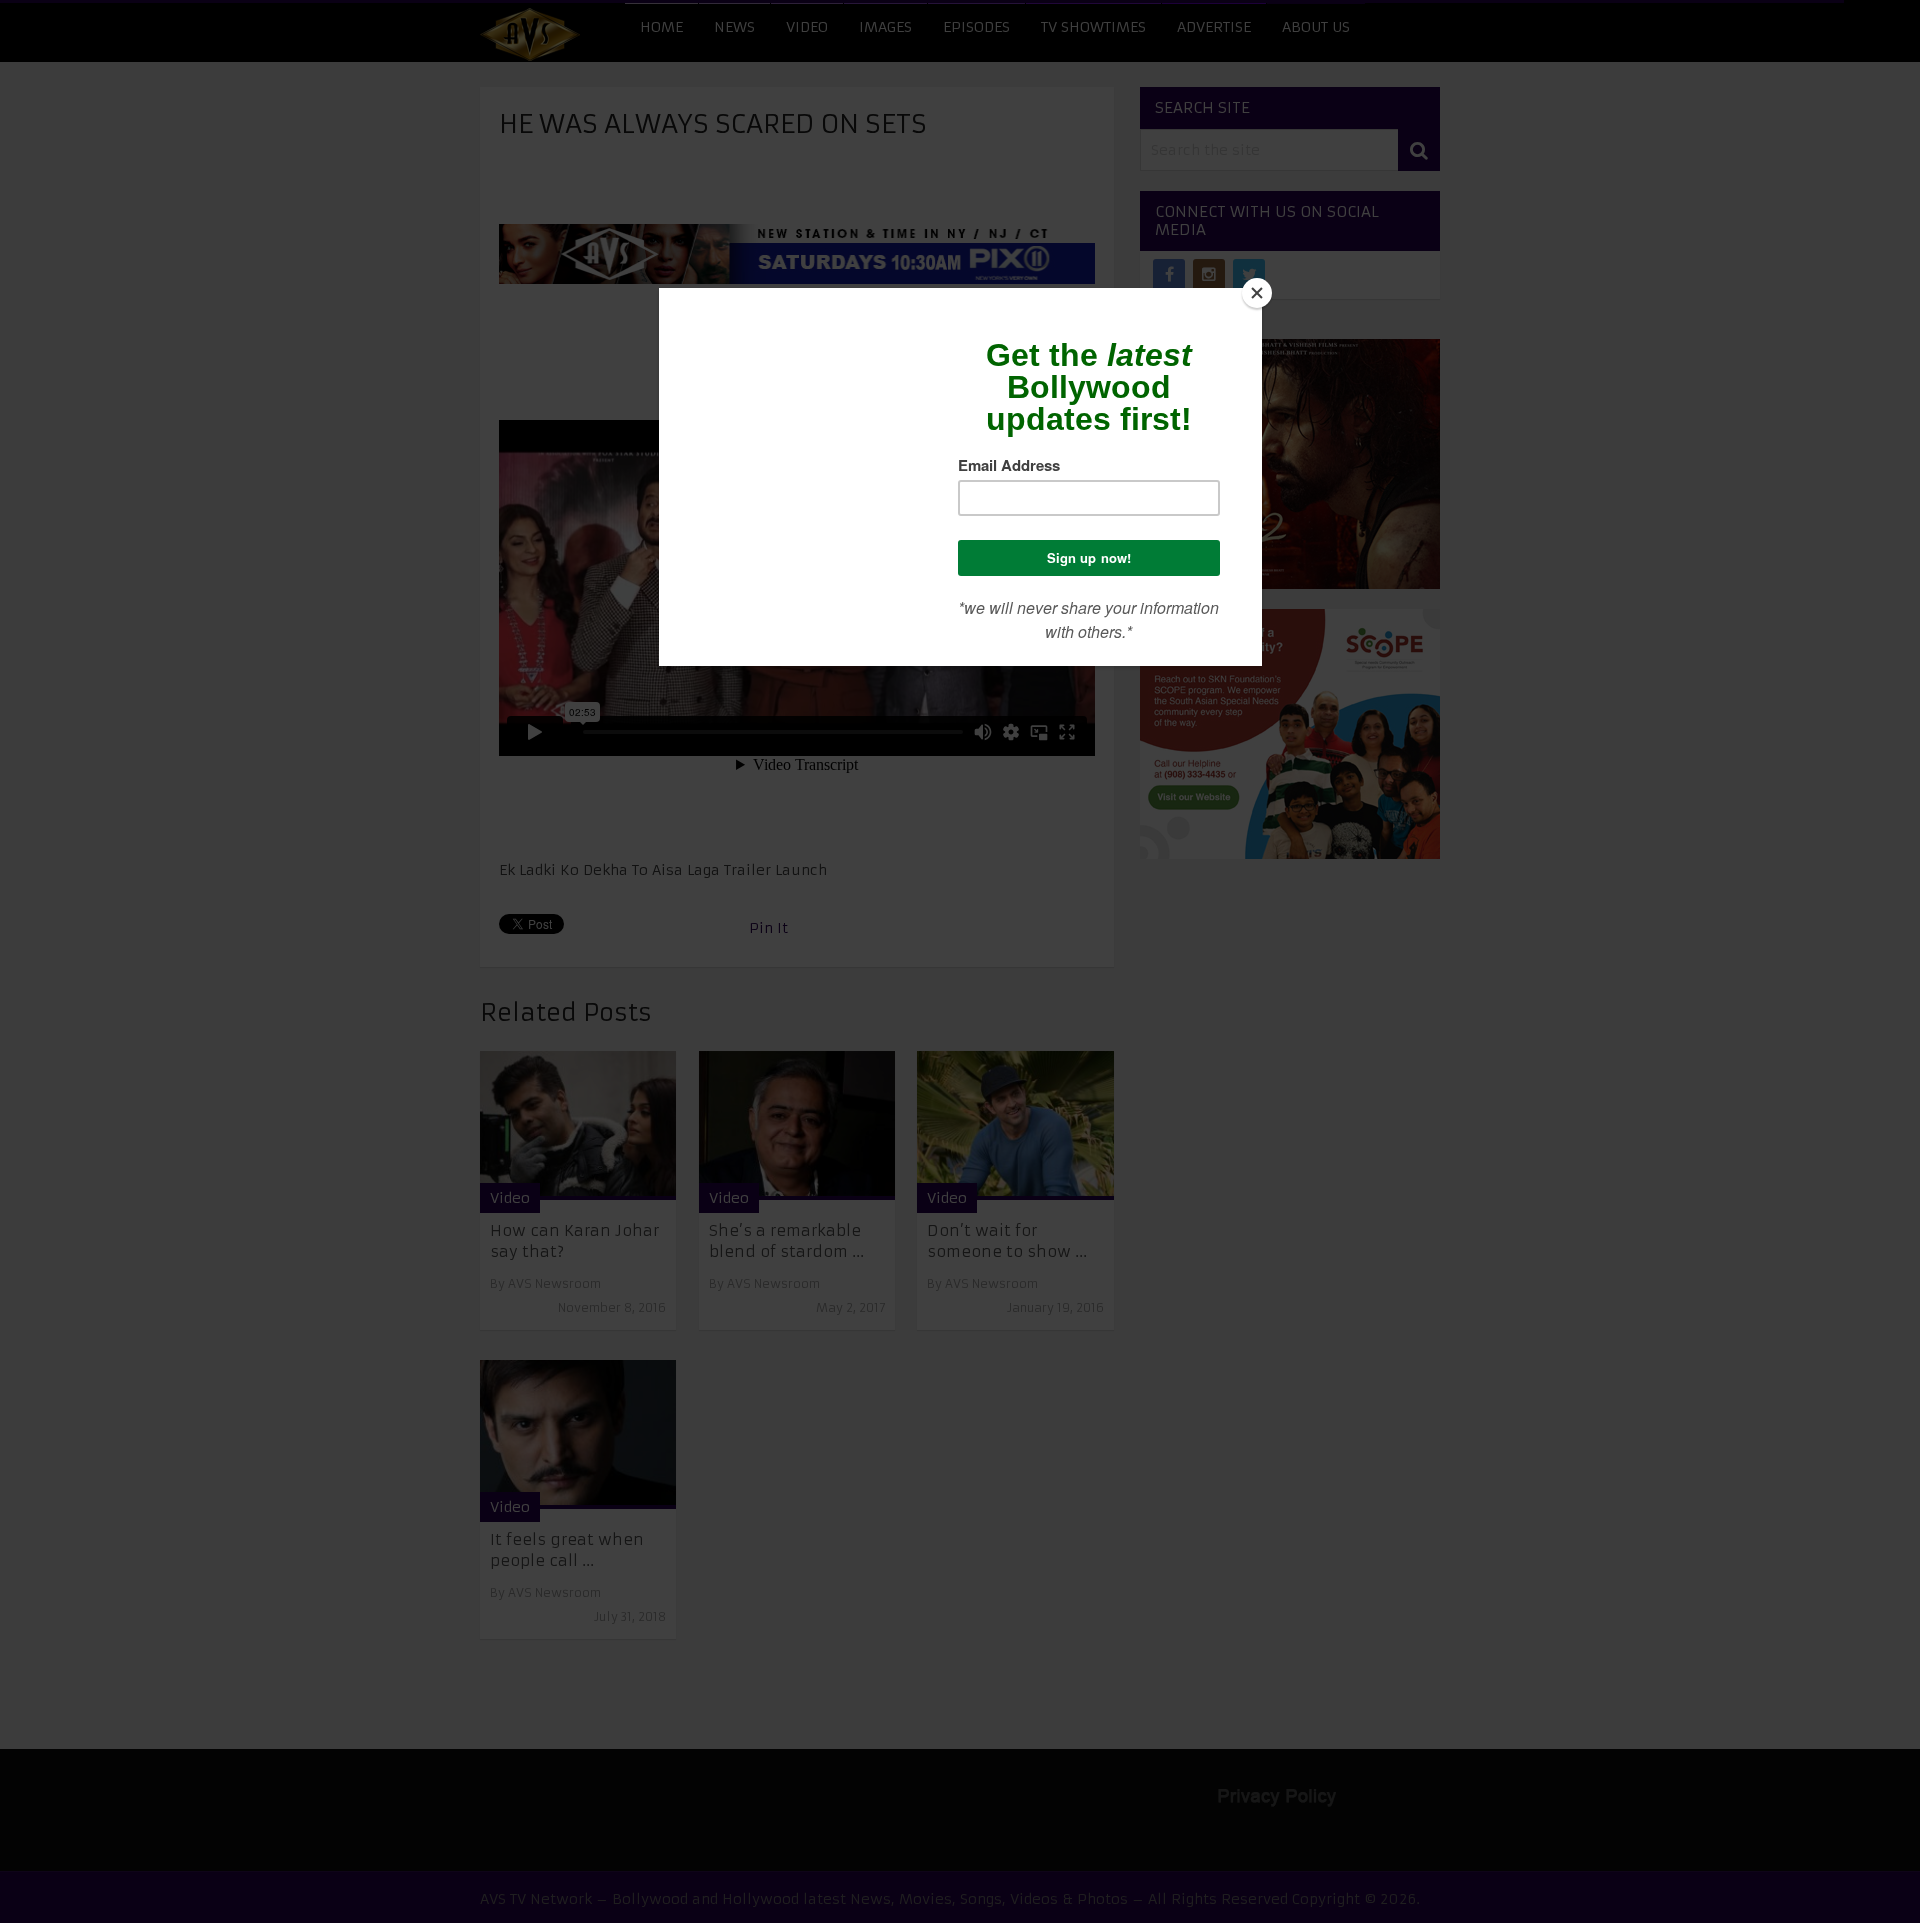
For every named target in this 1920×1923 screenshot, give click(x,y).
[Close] (1257, 293)
